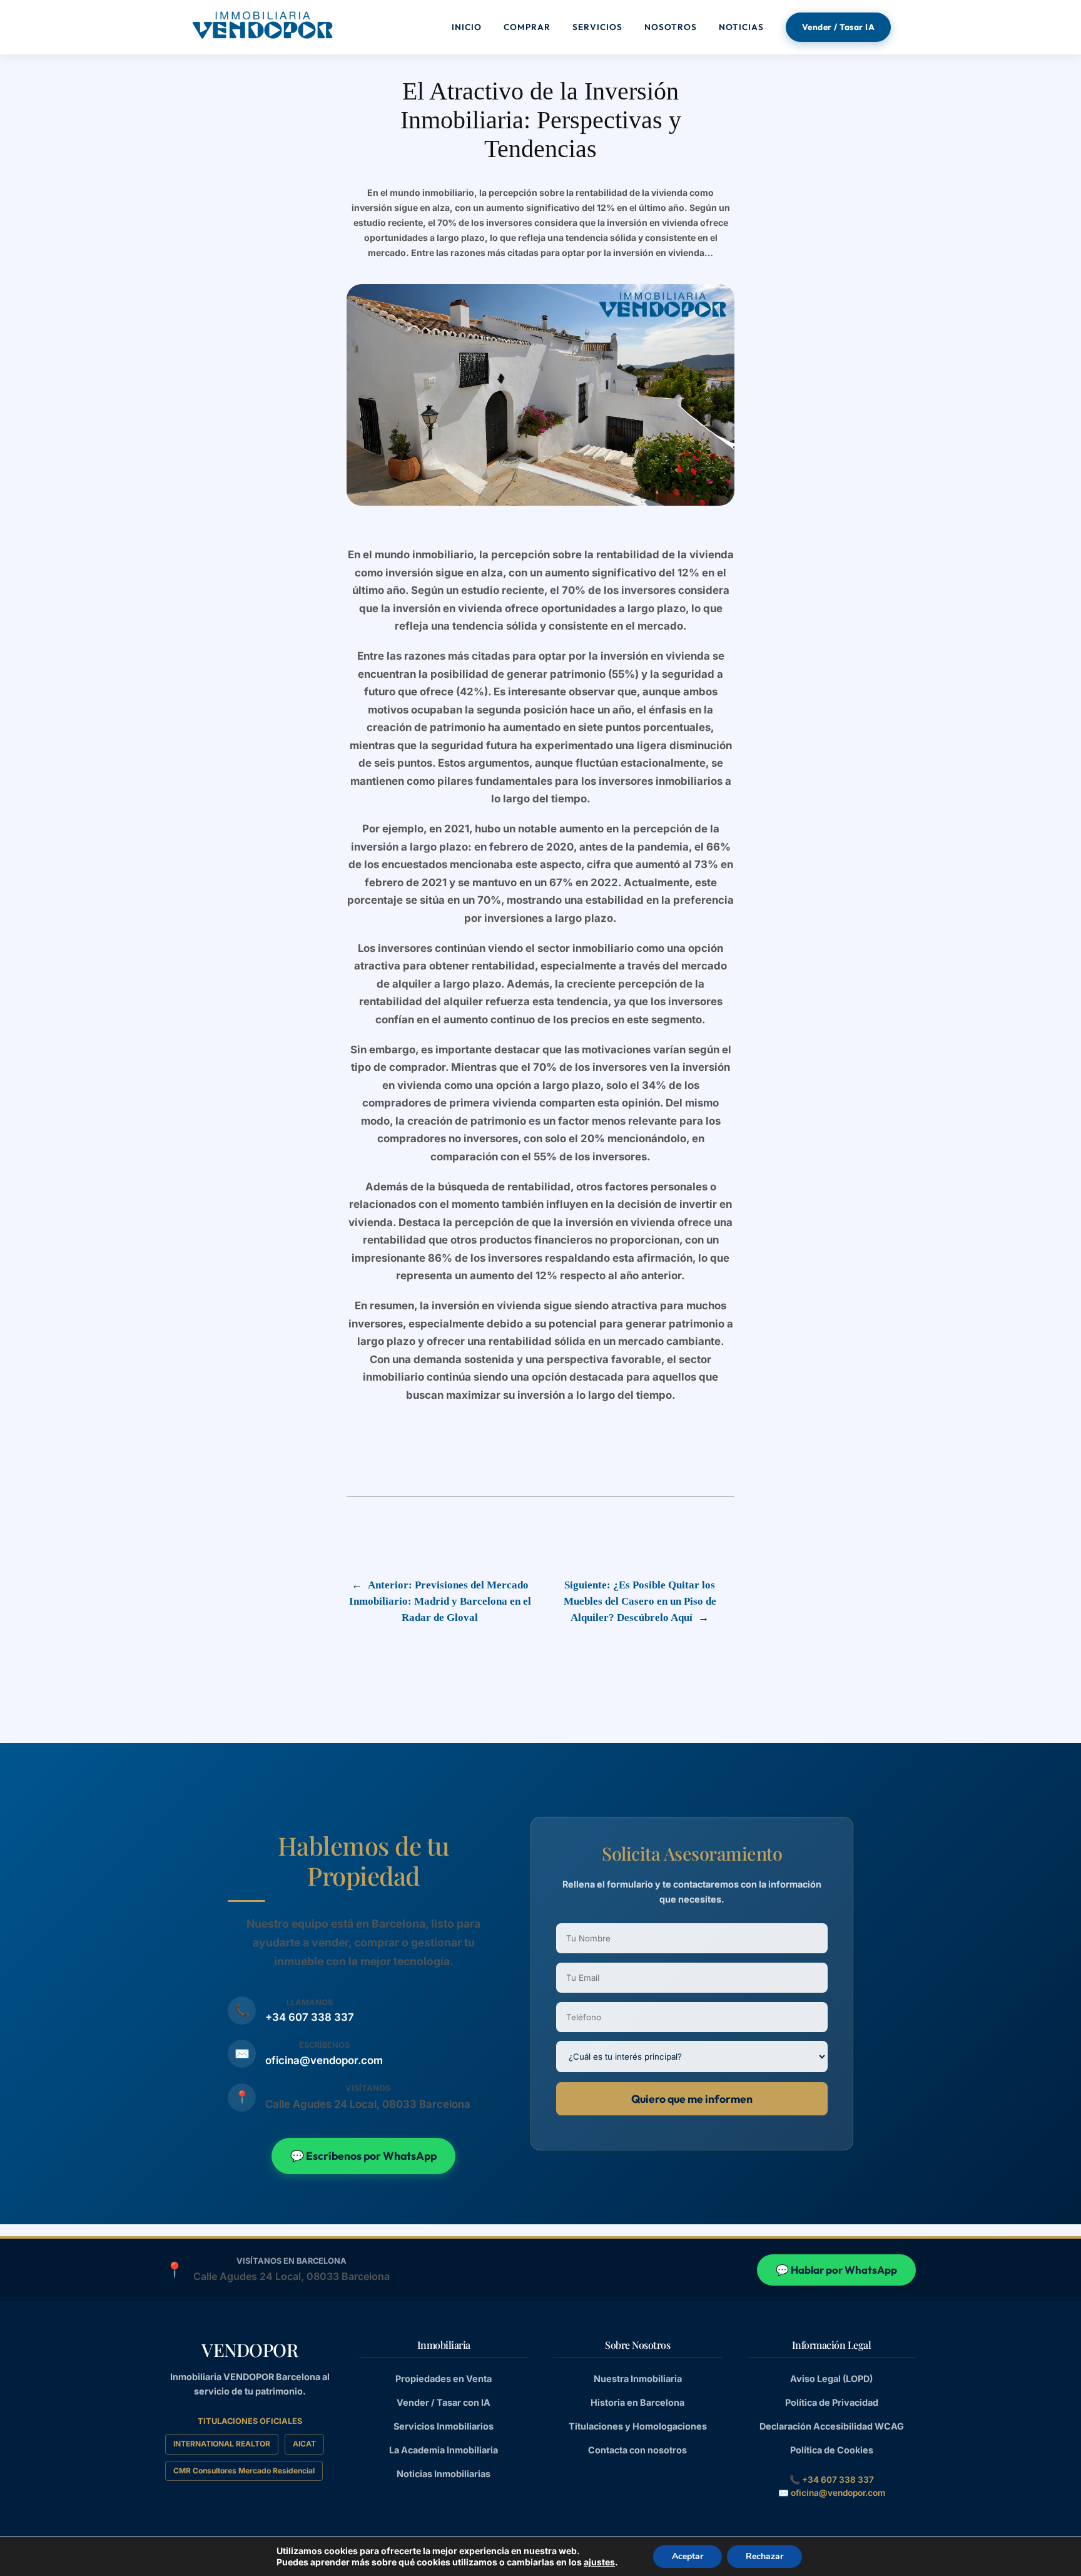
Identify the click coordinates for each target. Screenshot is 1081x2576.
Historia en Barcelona (637, 2402)
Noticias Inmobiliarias (444, 2474)
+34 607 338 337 (310, 2017)
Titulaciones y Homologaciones (638, 2426)
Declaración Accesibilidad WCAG (832, 2426)
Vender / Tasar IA (839, 27)
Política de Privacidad (832, 2402)
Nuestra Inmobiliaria (638, 2379)
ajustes (599, 2562)
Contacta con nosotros (637, 2450)
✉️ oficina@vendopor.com (832, 2493)
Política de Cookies (832, 2450)
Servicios (597, 27)
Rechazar (764, 2556)
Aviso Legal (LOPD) (831, 2379)
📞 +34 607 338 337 (832, 2480)
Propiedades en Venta (444, 2379)
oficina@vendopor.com (324, 2060)
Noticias (741, 27)
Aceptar (688, 2556)
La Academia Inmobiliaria (444, 2450)
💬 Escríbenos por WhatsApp (363, 2156)
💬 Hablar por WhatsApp (836, 2270)
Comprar (527, 27)
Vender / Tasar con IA (444, 2402)
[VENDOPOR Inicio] (262, 25)
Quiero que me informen (692, 2098)
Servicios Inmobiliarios (444, 2426)
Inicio (467, 27)
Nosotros (671, 27)
